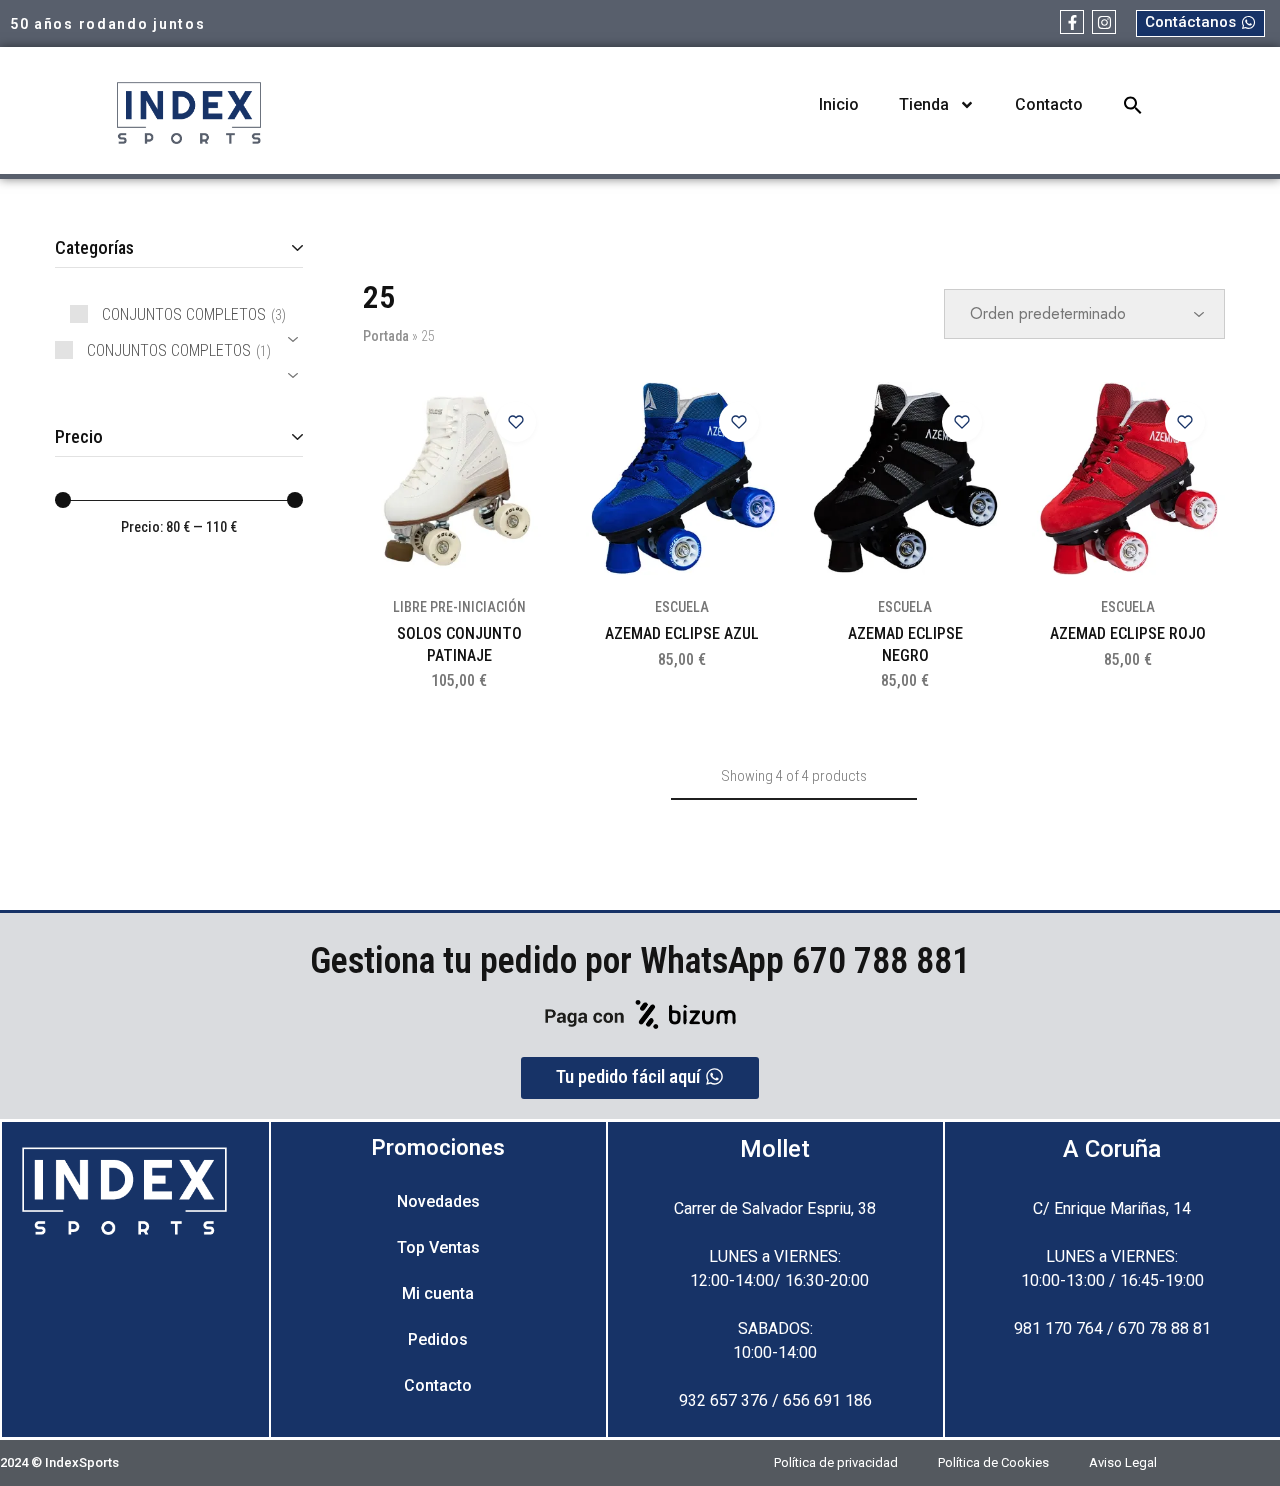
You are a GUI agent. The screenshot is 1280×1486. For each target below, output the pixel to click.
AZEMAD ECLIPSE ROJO (1128, 633)
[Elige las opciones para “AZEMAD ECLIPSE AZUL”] (749, 472)
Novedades (438, 1201)
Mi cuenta (438, 1293)
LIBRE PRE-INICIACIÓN (459, 607)
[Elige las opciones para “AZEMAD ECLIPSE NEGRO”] (972, 472)
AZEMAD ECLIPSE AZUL (682, 633)
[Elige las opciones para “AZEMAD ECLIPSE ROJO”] (1195, 472)
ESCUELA (682, 607)
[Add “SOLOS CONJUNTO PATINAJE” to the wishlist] (516, 422)
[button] (1133, 105)
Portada (386, 336)
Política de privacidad (836, 1462)
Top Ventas (438, 1247)
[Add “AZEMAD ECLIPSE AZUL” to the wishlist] (739, 422)
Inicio (839, 104)
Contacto (1049, 104)
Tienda (924, 104)
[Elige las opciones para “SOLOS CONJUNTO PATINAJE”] (526, 472)
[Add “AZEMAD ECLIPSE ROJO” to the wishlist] (1185, 422)
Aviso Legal (1123, 1462)
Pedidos (438, 1339)
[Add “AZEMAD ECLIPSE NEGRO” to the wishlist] (962, 422)
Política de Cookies (993, 1462)
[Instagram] (1104, 22)
